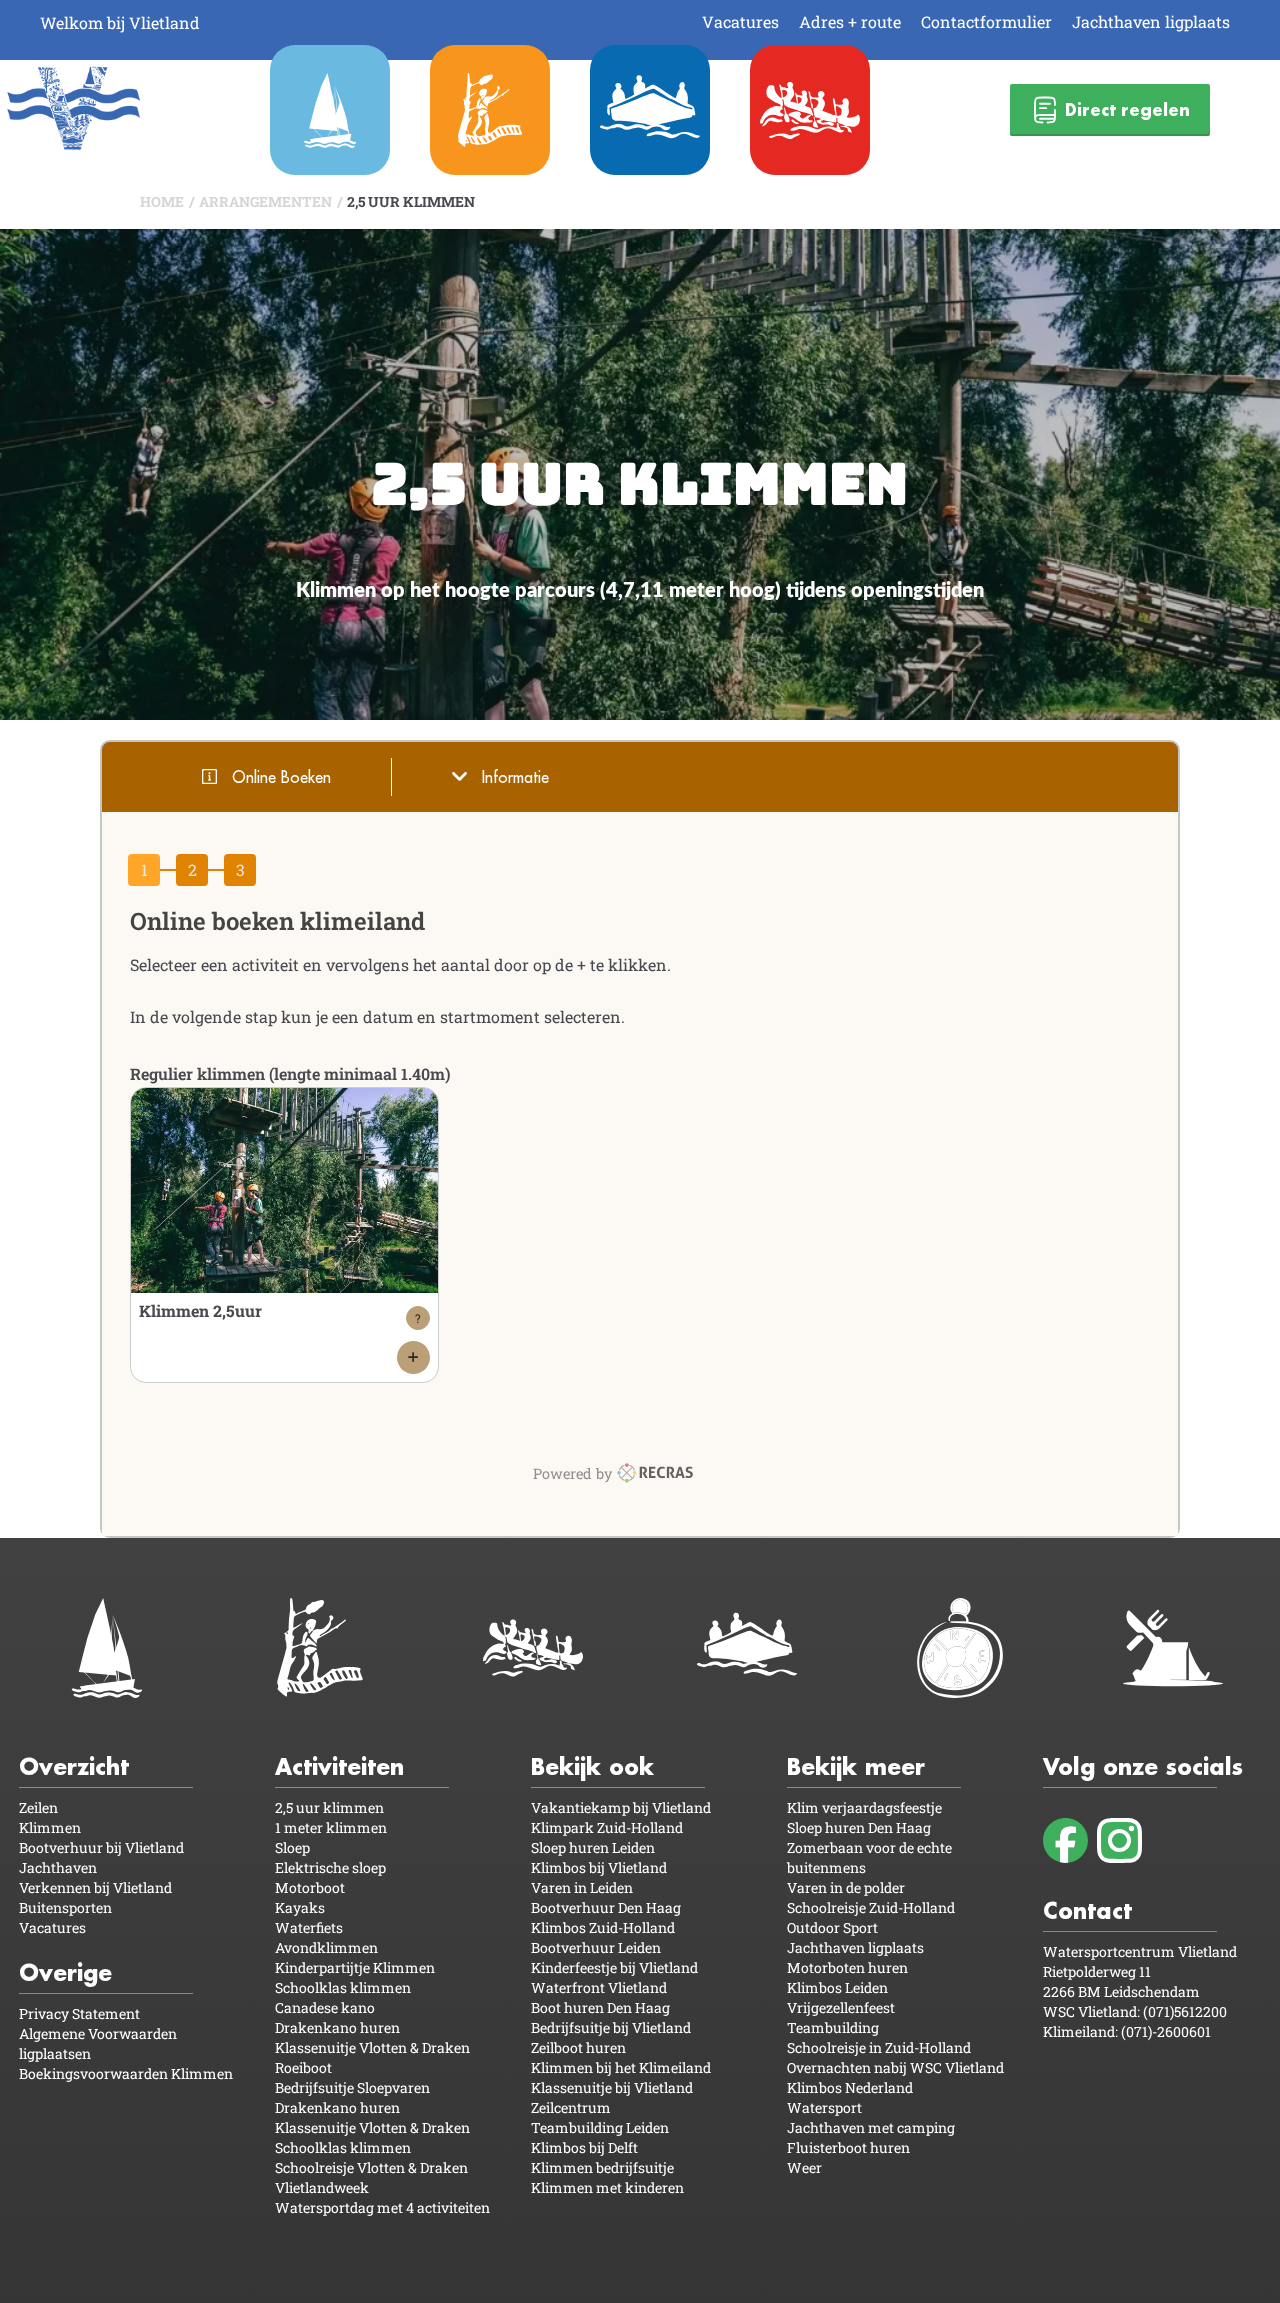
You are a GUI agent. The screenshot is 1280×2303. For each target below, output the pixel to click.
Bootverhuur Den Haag (606, 1907)
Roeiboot (303, 2067)
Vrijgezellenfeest (841, 2007)
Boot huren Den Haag (600, 2007)
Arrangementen (265, 201)
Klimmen (50, 1827)
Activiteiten (339, 1766)
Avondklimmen (326, 1947)
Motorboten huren (847, 1967)
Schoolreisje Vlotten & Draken (371, 2167)
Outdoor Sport (832, 1927)
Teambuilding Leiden (600, 2127)
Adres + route (850, 21)
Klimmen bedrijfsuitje (602, 2167)
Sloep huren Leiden (593, 1847)
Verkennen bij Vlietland (95, 1887)
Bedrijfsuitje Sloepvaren (352, 2087)
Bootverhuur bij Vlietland (101, 1847)
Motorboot (310, 1887)
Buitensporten (65, 1907)
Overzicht (74, 1766)
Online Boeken (281, 777)
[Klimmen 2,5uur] (413, 1357)
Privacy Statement (79, 2013)
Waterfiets (309, 1927)
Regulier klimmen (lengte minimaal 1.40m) (290, 1073)
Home (162, 201)
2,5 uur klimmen (411, 201)
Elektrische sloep (330, 1867)
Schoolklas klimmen (343, 1987)
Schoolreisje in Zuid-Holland (879, 2047)
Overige (65, 1972)
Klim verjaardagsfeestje (864, 1807)
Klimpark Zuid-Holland (607, 1827)
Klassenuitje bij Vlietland (612, 2087)
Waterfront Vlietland (599, 1987)
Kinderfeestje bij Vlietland (614, 1967)
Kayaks (300, 1907)
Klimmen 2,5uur (200, 1310)
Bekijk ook (592, 1766)
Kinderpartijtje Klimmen (355, 1967)
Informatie (515, 777)
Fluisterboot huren (848, 2147)
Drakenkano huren (337, 2027)
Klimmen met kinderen (607, 2187)
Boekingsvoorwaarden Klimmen (126, 2073)
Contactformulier (986, 21)
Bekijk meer (856, 1766)
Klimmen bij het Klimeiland (621, 2067)
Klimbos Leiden (837, 1987)
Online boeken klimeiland (277, 921)
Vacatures (740, 21)
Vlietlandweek (322, 2187)
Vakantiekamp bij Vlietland (621, 1807)
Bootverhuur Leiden (596, 1947)
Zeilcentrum (571, 2107)
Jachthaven (58, 1867)
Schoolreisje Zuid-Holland (871, 1907)
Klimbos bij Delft (584, 2147)
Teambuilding (833, 2027)
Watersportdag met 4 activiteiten (382, 2207)
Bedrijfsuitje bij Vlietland (611, 2027)
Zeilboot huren (578, 2047)
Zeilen (38, 1807)
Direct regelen (1127, 109)
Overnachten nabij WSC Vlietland (895, 2067)
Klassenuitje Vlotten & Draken (372, 2047)
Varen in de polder (846, 1887)
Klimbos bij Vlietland (599, 1867)
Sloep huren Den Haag (859, 1827)
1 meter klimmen (331, 1827)
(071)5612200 (1185, 2011)
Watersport (824, 2107)
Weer (804, 2167)
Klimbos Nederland (850, 2087)
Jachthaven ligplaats (1151, 21)
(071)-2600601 (1166, 2031)
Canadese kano (325, 2007)
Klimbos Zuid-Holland (603, 1927)
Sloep (292, 1847)
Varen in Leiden (582, 1887)
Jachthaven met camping (871, 2127)
